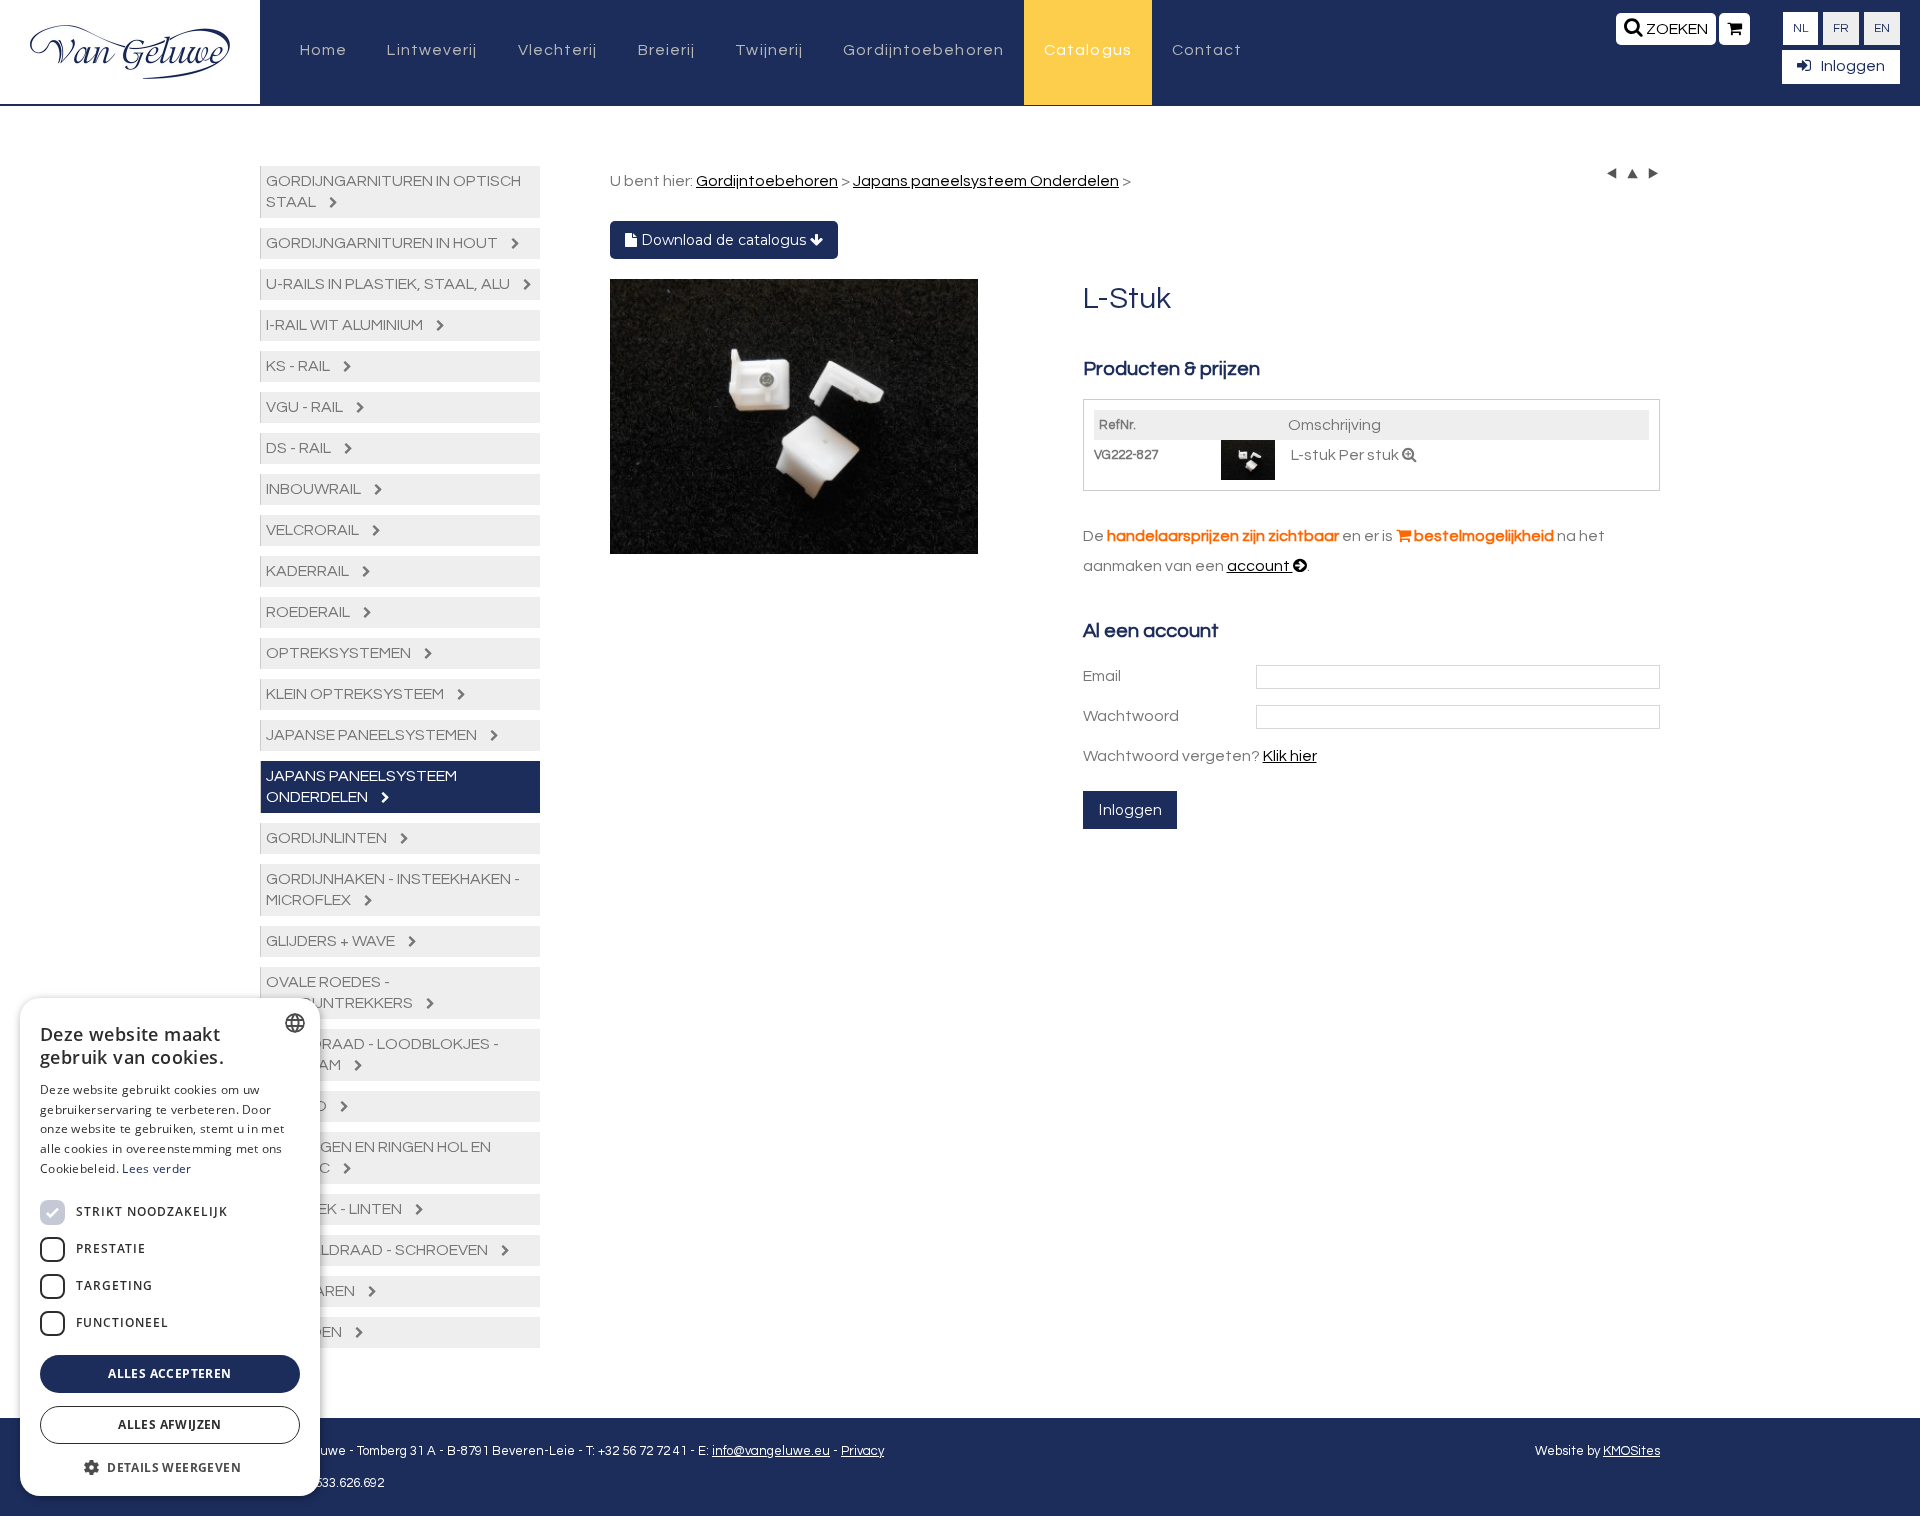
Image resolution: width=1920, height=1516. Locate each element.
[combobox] (295, 1023)
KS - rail (299, 366)
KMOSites (1631, 1451)
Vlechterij (558, 50)
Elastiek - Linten (335, 1209)
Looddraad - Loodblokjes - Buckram (382, 1054)
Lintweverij (432, 50)
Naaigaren (312, 1291)
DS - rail (300, 448)
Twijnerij (769, 50)
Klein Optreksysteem (356, 694)
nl (1800, 28)
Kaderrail (309, 571)
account (1260, 566)
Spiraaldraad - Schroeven (378, 1250)
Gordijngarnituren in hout (383, 243)
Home (323, 50)
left (1612, 173)
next (1652, 173)
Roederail (309, 612)
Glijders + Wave (332, 941)
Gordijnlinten (328, 838)
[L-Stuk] (794, 417)
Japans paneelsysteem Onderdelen (361, 786)
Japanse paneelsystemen (373, 735)
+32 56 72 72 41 (642, 1451)
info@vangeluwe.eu (771, 1451)
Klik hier (1290, 756)
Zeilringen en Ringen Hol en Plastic (378, 1157)
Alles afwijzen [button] (170, 1424)
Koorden (305, 1332)
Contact (1207, 50)
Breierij (667, 50)
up (1632, 173)
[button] (170, 1466)
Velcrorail (314, 530)
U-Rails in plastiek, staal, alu (389, 284)
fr (1841, 28)
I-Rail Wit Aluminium (346, 325)
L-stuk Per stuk (1346, 455)
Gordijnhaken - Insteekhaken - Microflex (393, 889)
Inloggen (1853, 66)
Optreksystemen (340, 653)
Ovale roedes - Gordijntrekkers (341, 992)
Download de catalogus (723, 240)
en (1882, 28)
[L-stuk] (1250, 459)
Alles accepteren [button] (169, 1373)
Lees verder (156, 1168)
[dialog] (170, 1247)
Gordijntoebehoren (923, 50)
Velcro (298, 1106)
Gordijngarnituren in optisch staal (393, 191)
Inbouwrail (315, 489)
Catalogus (1088, 50)
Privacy (862, 1451)
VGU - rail (306, 407)
